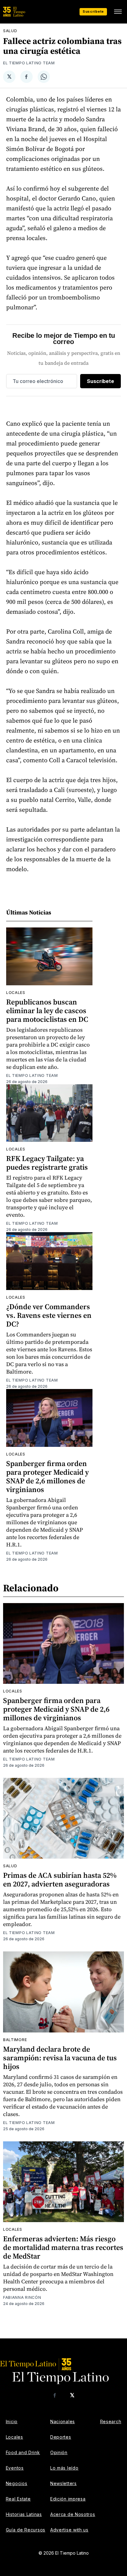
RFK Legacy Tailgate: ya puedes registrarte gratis (47, 1163)
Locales (16, 993)
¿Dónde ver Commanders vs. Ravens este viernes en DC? (49, 1315)
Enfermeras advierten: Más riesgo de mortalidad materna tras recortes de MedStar (63, 2247)
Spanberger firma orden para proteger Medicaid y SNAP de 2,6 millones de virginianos (47, 1476)
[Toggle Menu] (118, 12)
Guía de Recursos (26, 2530)
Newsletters (63, 2483)
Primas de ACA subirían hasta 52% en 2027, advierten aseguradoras (60, 1879)
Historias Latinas (24, 2514)
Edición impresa (68, 2499)
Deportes (61, 2437)
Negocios (17, 2483)
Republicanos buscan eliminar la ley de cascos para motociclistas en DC (47, 1011)
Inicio (12, 2421)
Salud (10, 31)
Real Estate (18, 2499)
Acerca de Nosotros (73, 2514)
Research (111, 2421)
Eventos (15, 2468)
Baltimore (15, 2040)
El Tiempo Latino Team (29, 63)
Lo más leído (64, 2468)
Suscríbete (93, 11)
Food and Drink (23, 2452)
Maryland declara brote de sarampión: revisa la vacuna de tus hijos (60, 2058)
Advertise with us (69, 2530)
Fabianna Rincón (22, 2297)
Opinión (59, 2452)
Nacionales (63, 2421)
